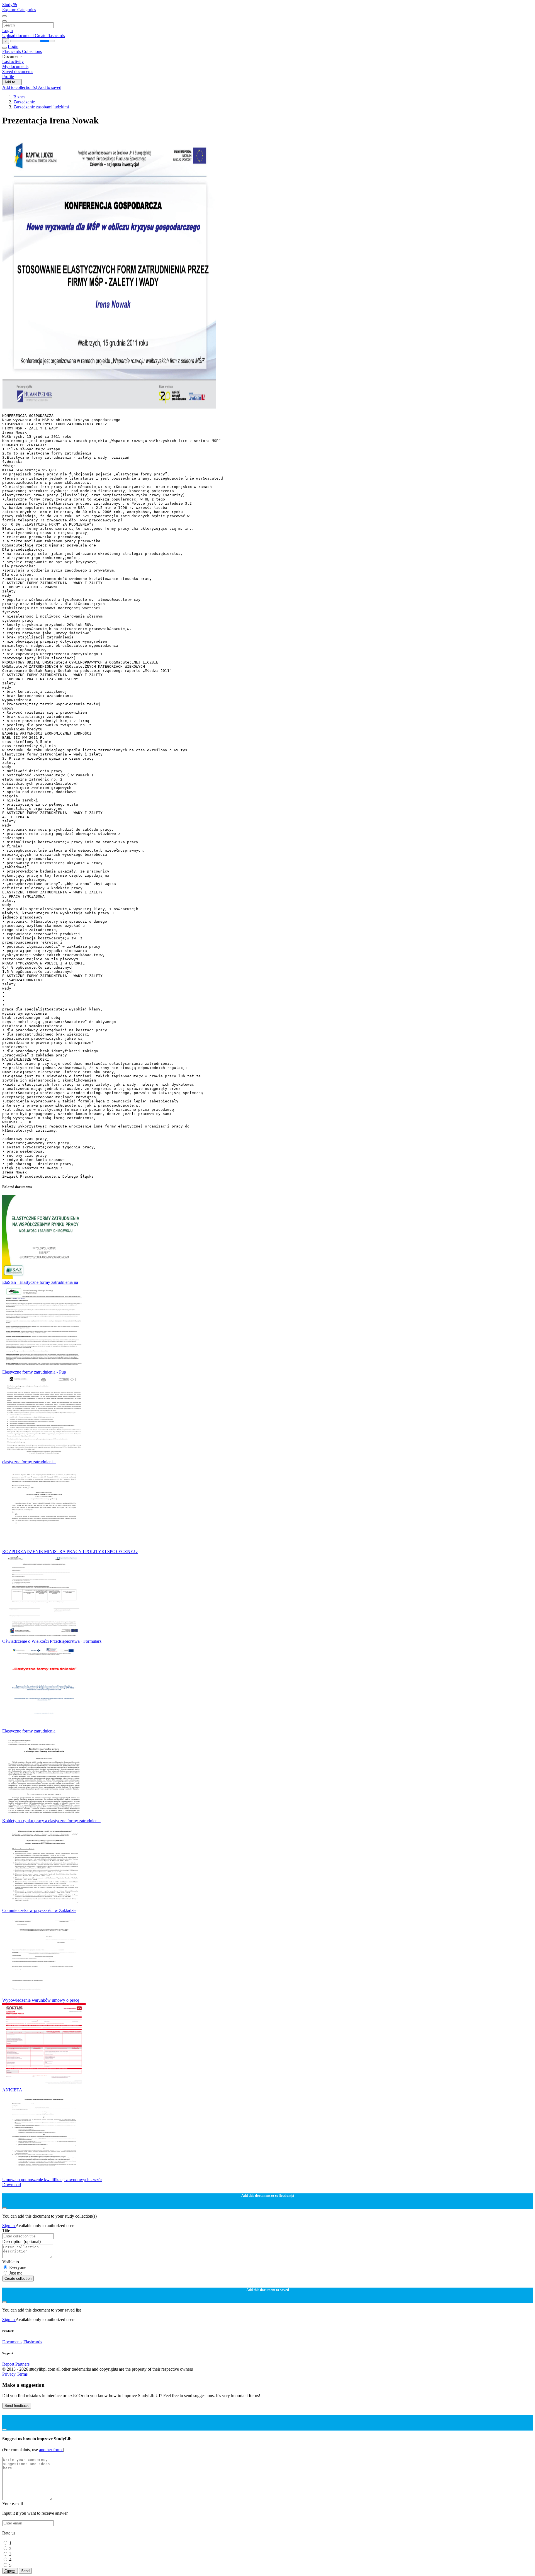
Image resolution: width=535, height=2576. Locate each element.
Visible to (11, 2262)
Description (21, 2241)
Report (8, 2364)
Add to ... (12, 82)
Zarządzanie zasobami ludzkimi (41, 107)
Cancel (10, 2571)
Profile (8, 76)
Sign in (9, 2226)
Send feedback (17, 2406)
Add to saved (50, 87)
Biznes (19, 97)
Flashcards (12, 51)
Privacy (9, 2374)
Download (12, 2185)
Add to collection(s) (20, 87)
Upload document (19, 36)
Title (6, 2231)
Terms (22, 2374)
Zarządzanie (24, 102)
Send (25, 2571)
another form (51, 2450)
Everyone (18, 2267)
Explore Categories (19, 10)
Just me (16, 2273)
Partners (22, 2364)
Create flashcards (50, 36)
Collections (32, 51)
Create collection (18, 2279)
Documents (12, 2342)
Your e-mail (13, 2504)
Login (8, 31)
